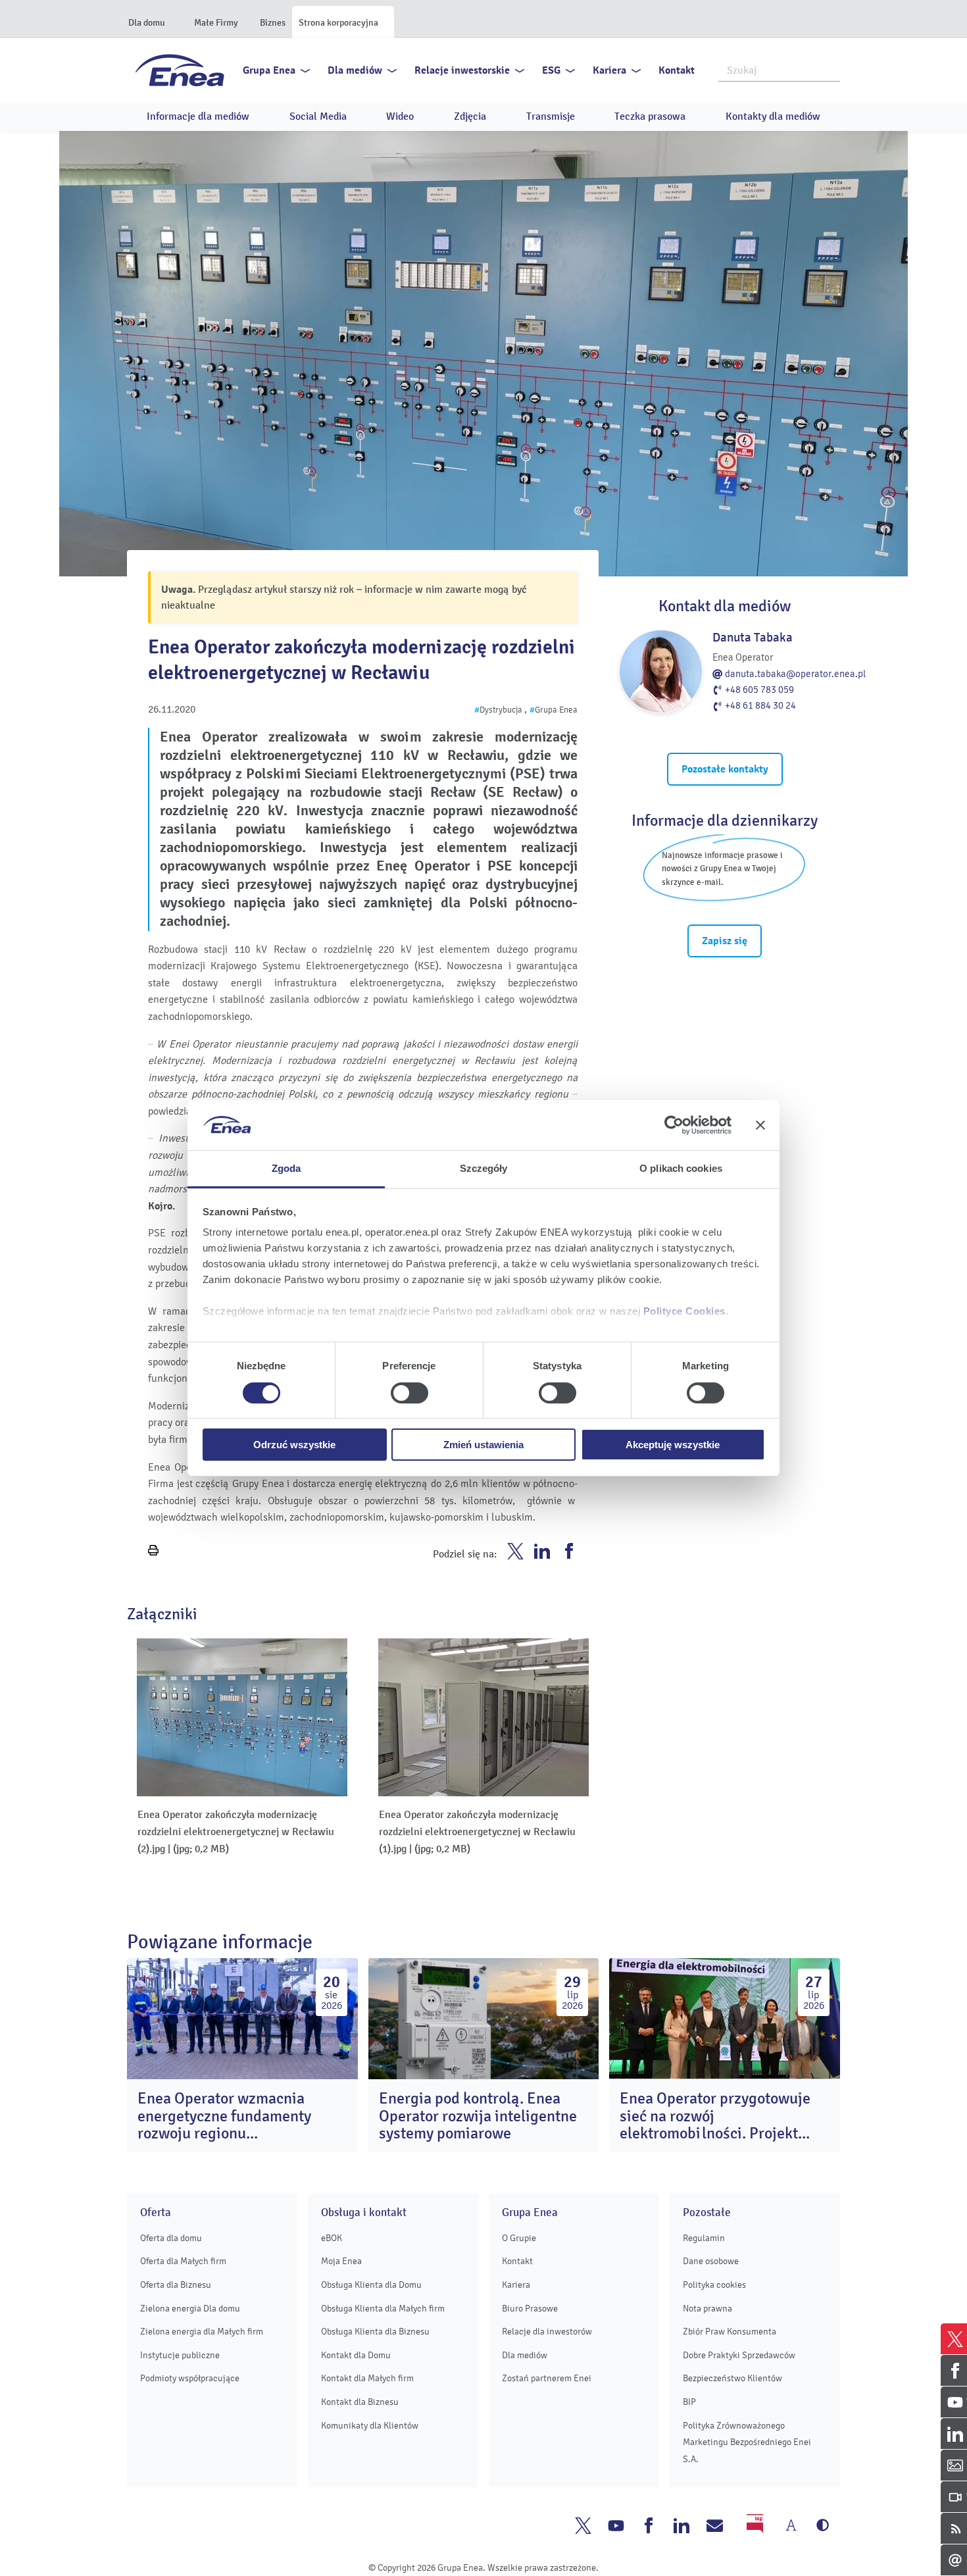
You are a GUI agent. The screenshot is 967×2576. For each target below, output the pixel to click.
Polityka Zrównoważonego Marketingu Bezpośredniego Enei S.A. (747, 2442)
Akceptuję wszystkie (673, 1445)
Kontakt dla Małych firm (367, 2378)
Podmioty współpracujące (190, 2378)
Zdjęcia (470, 116)
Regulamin (704, 2238)
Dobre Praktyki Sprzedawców (739, 2355)
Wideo (400, 116)
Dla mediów (355, 70)
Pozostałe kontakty (725, 769)
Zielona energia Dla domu (190, 2309)
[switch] (409, 1393)
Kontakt (677, 70)
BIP (689, 2402)
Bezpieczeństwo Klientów (732, 2378)
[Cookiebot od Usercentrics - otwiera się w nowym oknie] (674, 1125)
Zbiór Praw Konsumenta (730, 2332)
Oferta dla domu (171, 2238)
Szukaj (831, 69)
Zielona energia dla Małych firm (202, 2332)
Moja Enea (341, 2261)
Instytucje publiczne (180, 2355)
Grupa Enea (269, 70)
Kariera (609, 70)
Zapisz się (725, 941)
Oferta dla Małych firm (183, 2261)
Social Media (318, 116)
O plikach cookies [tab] (681, 1168)
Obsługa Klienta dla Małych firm (383, 2309)
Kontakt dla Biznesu (360, 2402)
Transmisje (551, 116)
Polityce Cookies (684, 1311)
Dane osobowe (711, 2261)
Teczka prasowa (650, 116)
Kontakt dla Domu (356, 2355)
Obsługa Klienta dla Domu (371, 2285)
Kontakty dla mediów (773, 116)
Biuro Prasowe (530, 2309)
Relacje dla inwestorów (547, 2332)
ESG (551, 70)
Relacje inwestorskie (462, 70)
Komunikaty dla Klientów (370, 2426)
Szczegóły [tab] (484, 1168)
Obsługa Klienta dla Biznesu (375, 2332)
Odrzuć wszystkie (294, 1445)
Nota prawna (707, 2309)
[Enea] (180, 70)
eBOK (332, 2238)
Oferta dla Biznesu (176, 2285)
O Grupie (519, 2238)
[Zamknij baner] (760, 1125)
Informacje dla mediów (198, 116)
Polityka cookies (714, 2285)
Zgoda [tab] (286, 1168)
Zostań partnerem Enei (547, 2378)
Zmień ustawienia (484, 1445)
